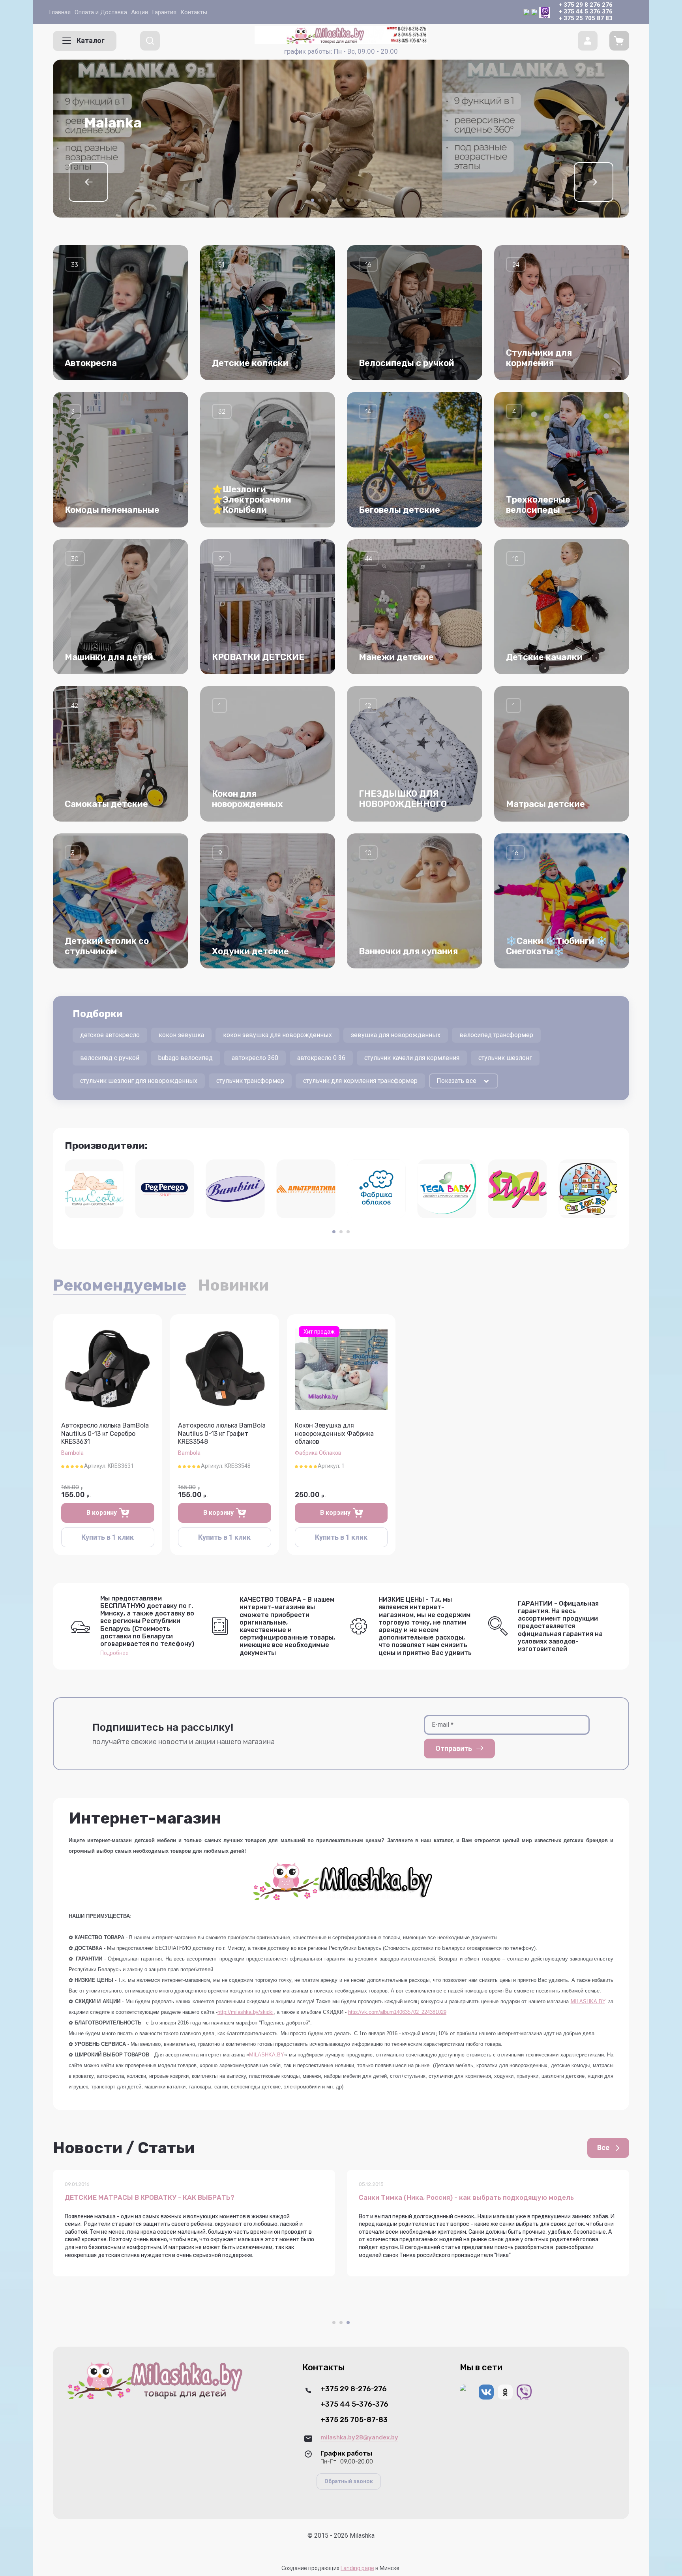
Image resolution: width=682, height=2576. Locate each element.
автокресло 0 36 (321, 1058)
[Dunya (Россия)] (518, 1189)
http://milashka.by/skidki (245, 2012)
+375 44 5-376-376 (354, 2404)
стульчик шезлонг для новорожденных (139, 1081)
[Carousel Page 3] (327, 200)
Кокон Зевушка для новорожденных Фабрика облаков (334, 1434)
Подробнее (114, 1653)
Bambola (72, 1453)
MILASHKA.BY (588, 2001)
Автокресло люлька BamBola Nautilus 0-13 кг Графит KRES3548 (222, 1434)
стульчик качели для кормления (412, 1058)
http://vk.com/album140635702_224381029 (397, 2012)
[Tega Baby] (447, 1189)
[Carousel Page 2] (320, 200)
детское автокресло (110, 1035)
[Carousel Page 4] (334, 200)
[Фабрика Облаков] (376, 1189)
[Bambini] (235, 1189)
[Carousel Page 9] (369, 200)
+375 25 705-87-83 (354, 2420)
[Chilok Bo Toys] (588, 1189)
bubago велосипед (185, 1058)
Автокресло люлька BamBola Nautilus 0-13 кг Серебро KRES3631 (105, 1434)
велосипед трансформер (496, 1035)
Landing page (357, 2568)
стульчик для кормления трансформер (360, 1081)
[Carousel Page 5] (341, 200)
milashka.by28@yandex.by (359, 2437)
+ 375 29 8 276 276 (586, 5)
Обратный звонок (349, 2481)
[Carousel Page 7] (355, 200)
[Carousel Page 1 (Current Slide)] (313, 200)
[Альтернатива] (306, 1189)
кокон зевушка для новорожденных (277, 1035)
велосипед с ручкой (110, 1058)
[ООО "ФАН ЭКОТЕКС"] (94, 1189)
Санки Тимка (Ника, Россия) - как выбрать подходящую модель (466, 2198)
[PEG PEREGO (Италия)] (165, 1189)
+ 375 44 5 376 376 (586, 11)
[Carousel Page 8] (362, 200)
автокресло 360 (255, 1058)
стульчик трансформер (250, 1081)
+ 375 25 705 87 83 (586, 18)
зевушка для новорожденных (396, 1035)
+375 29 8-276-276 (354, 2389)
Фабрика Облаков (318, 1453)
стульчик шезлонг (505, 1058)
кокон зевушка (181, 1035)
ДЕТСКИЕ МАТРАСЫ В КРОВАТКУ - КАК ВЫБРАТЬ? (150, 2198)
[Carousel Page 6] (348, 200)
